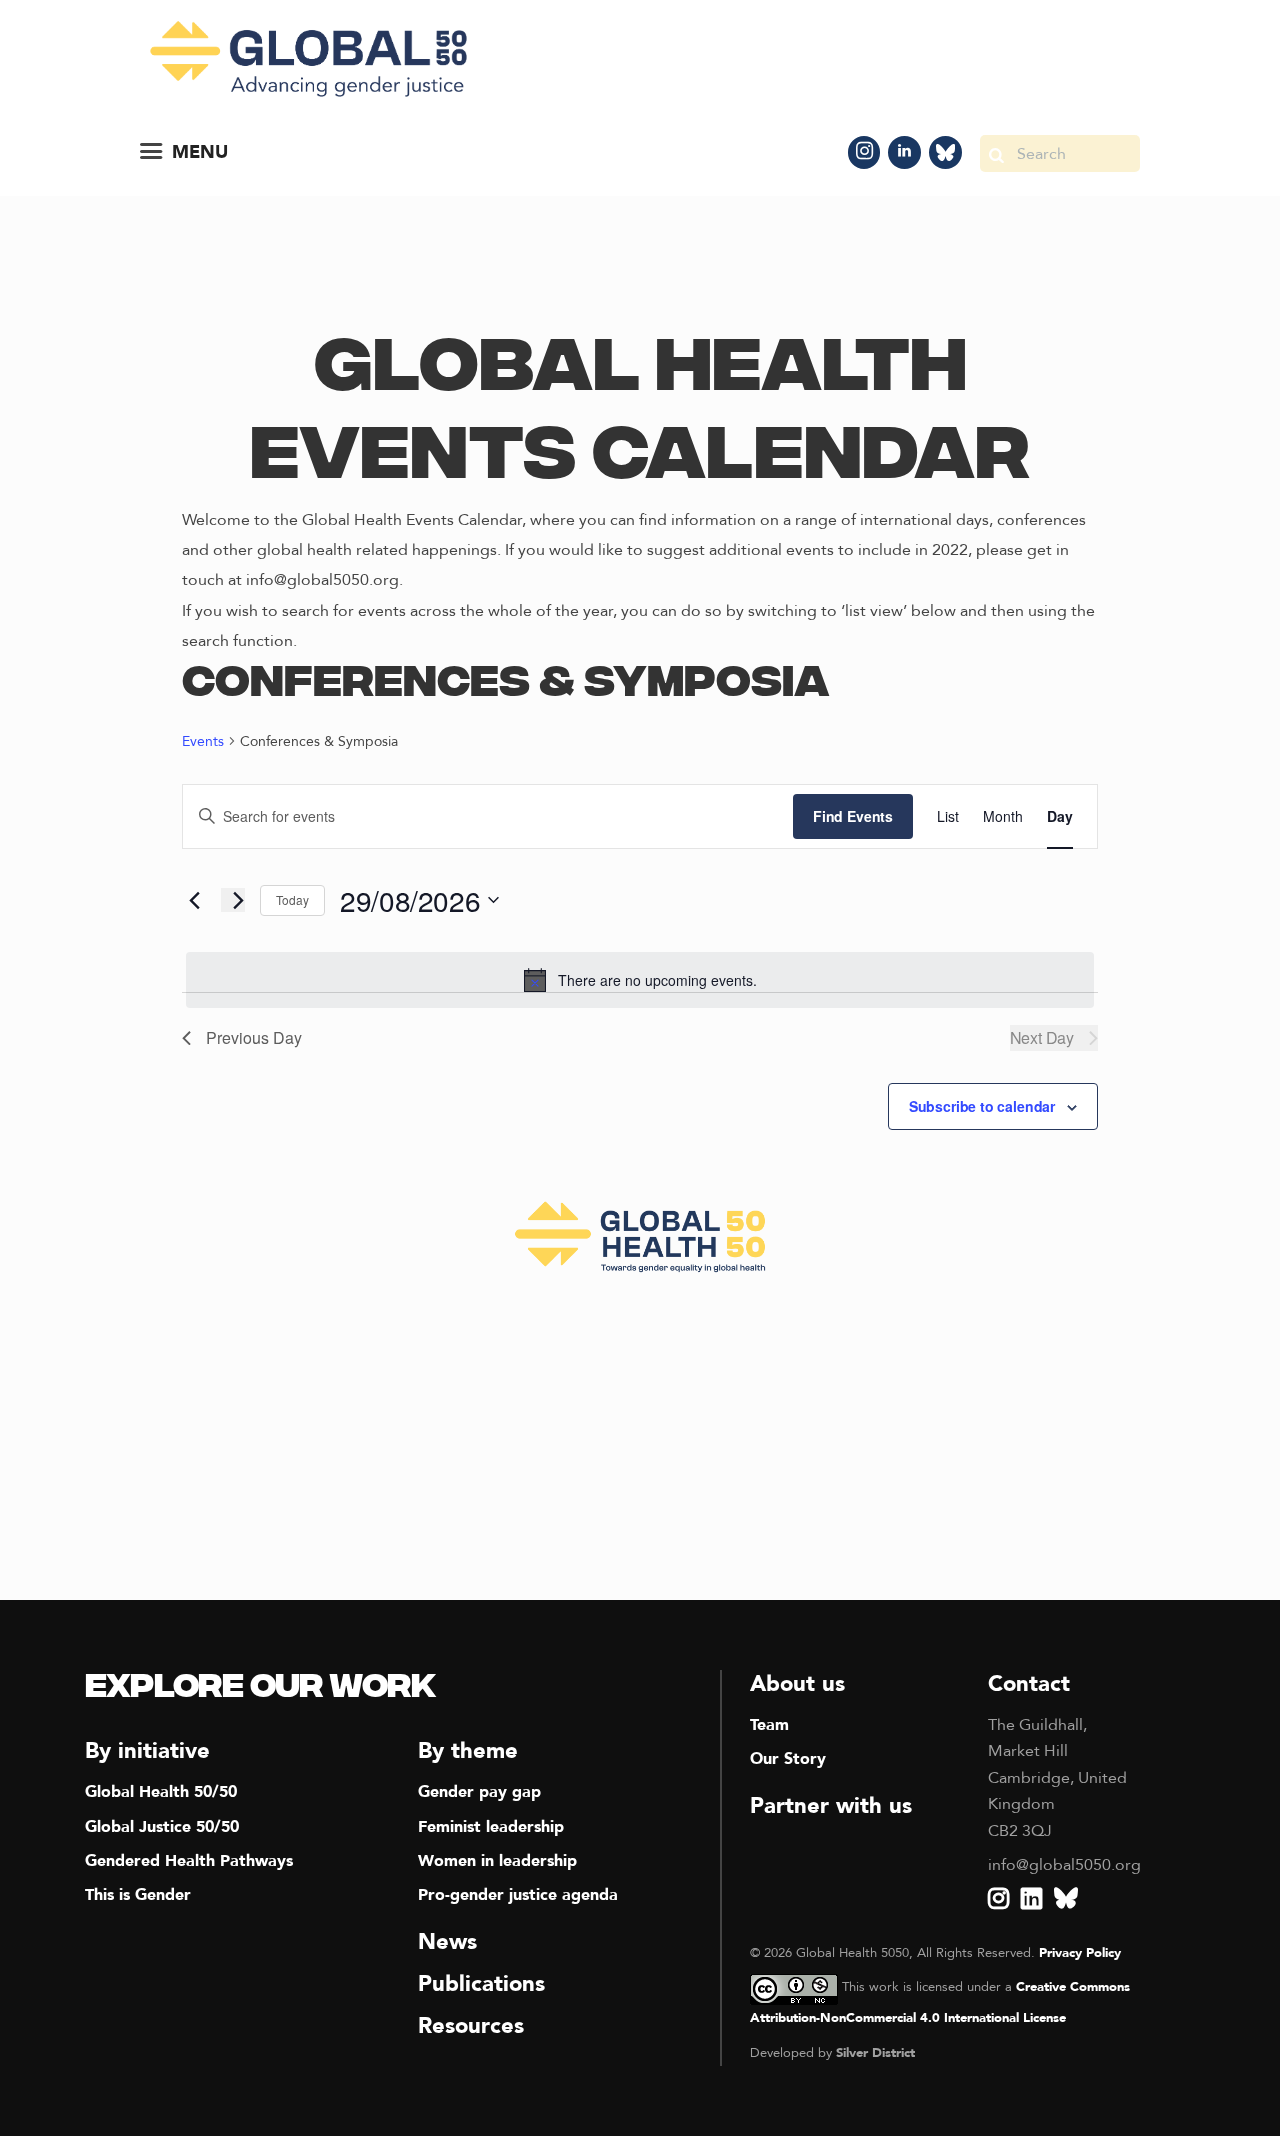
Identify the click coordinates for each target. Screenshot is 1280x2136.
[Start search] (996, 153)
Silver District (875, 2053)
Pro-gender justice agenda (518, 1895)
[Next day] (233, 900)
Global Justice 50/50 (162, 1827)
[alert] (640, 980)
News (447, 1942)
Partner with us (831, 1806)
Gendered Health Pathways (189, 1861)
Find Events (853, 816)
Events (203, 741)
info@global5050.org (1064, 1865)
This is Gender (138, 1895)
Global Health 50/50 (161, 1792)
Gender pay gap (479, 1792)
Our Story (788, 1759)
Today (292, 899)
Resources (471, 2026)
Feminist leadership (491, 1827)
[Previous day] (194, 900)
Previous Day (254, 1037)
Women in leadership (497, 1861)
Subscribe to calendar (982, 1106)
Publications (481, 1984)
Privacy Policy (1080, 1953)
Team (769, 1725)
